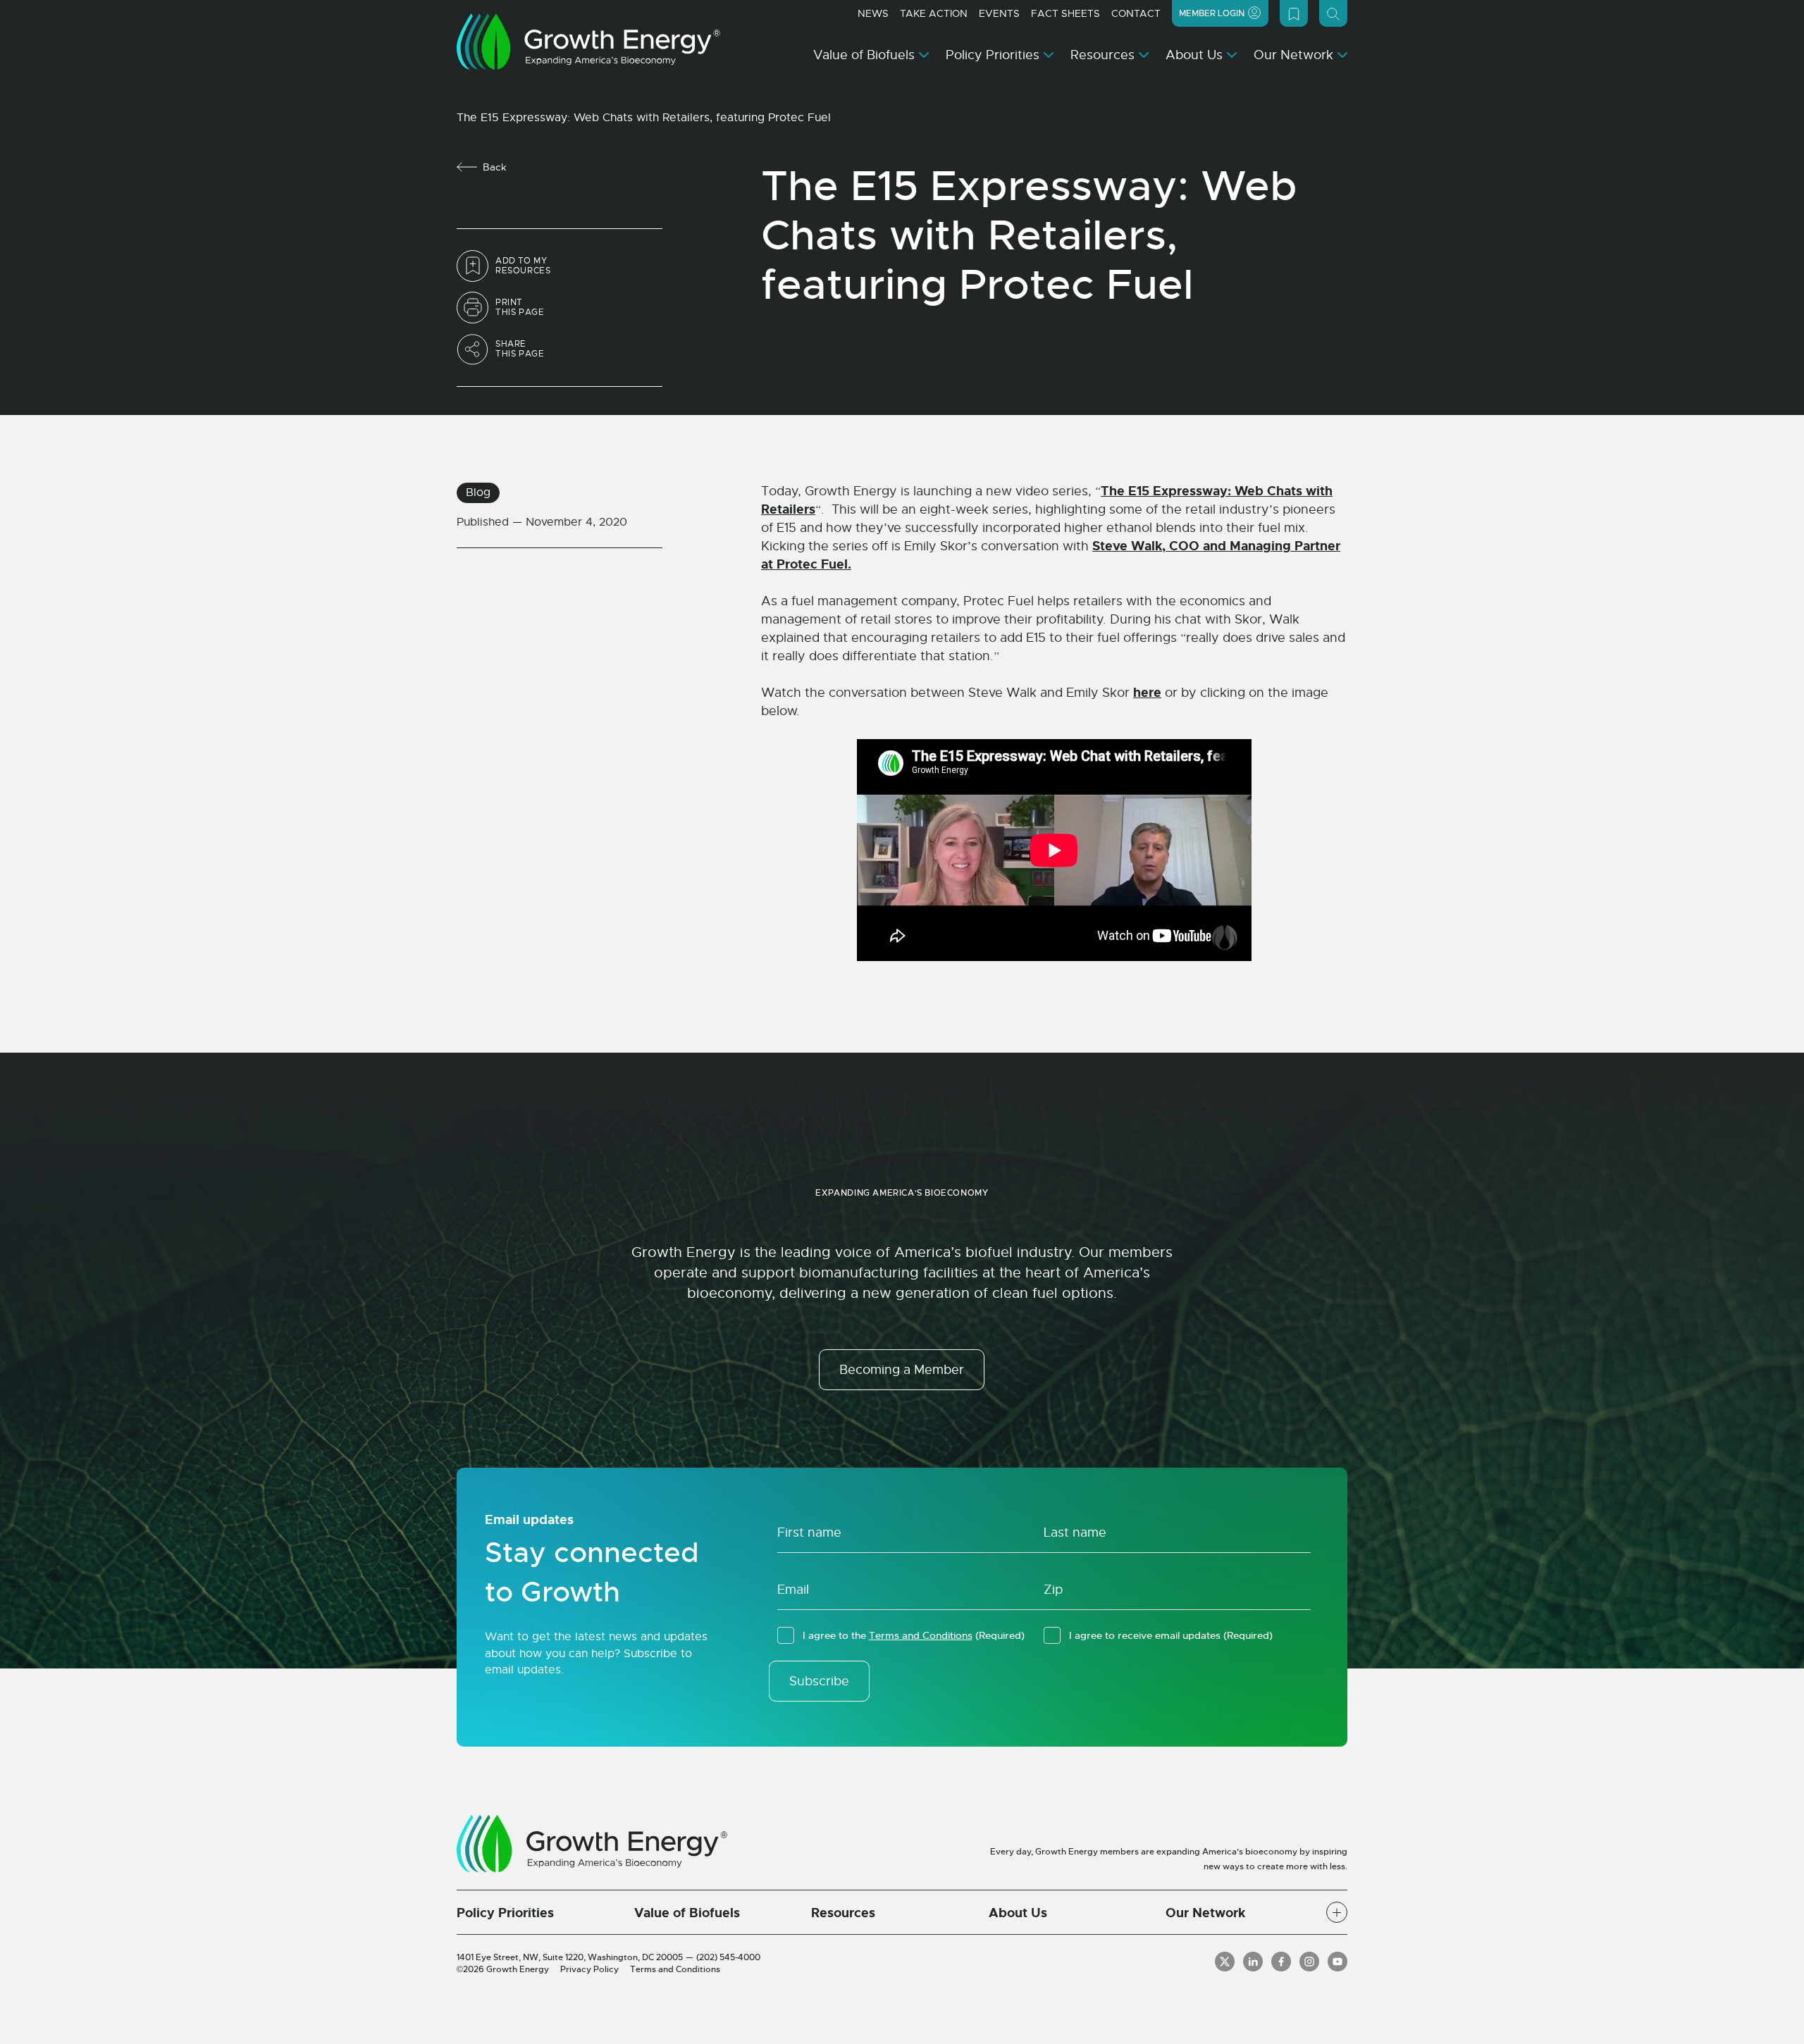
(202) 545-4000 (728, 1957)
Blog (478, 493)
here (1147, 693)
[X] (1225, 1962)
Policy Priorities (993, 55)
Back (495, 167)
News (873, 13)
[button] (1337, 1912)
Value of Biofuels (864, 55)
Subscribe (819, 1681)
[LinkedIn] (1253, 1962)
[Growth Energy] (588, 42)
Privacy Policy (589, 1969)
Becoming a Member (902, 1370)
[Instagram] (1309, 1962)
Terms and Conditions (921, 1635)
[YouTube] (1337, 1962)
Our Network (1293, 55)
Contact (1136, 13)
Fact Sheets (1065, 13)
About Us (1194, 55)
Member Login (1212, 13)
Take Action (934, 13)
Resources (1102, 55)
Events (999, 13)
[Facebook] (1281, 1962)
